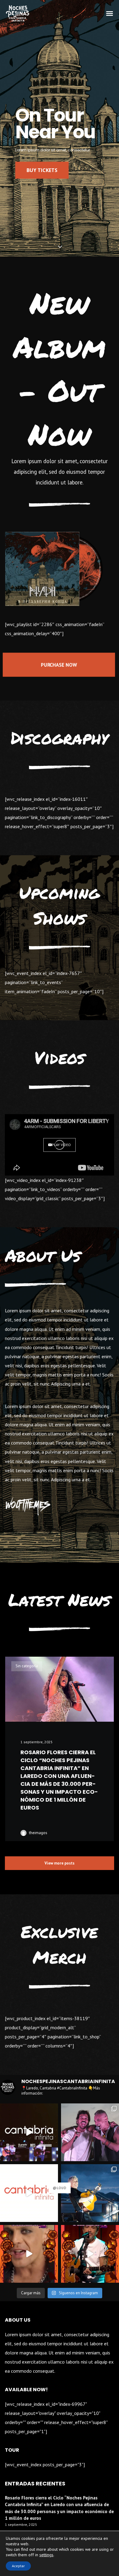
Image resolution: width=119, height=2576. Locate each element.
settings (46, 2555)
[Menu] (110, 13)
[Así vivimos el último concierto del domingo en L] (29, 2132)
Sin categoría (27, 1666)
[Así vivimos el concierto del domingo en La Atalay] (29, 2193)
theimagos (38, 1833)
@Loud (60, 2188)
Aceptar (18, 2566)
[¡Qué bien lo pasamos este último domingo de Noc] (90, 2132)
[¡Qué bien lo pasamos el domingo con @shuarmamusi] (90, 2193)
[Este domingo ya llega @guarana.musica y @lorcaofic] (29, 2254)
